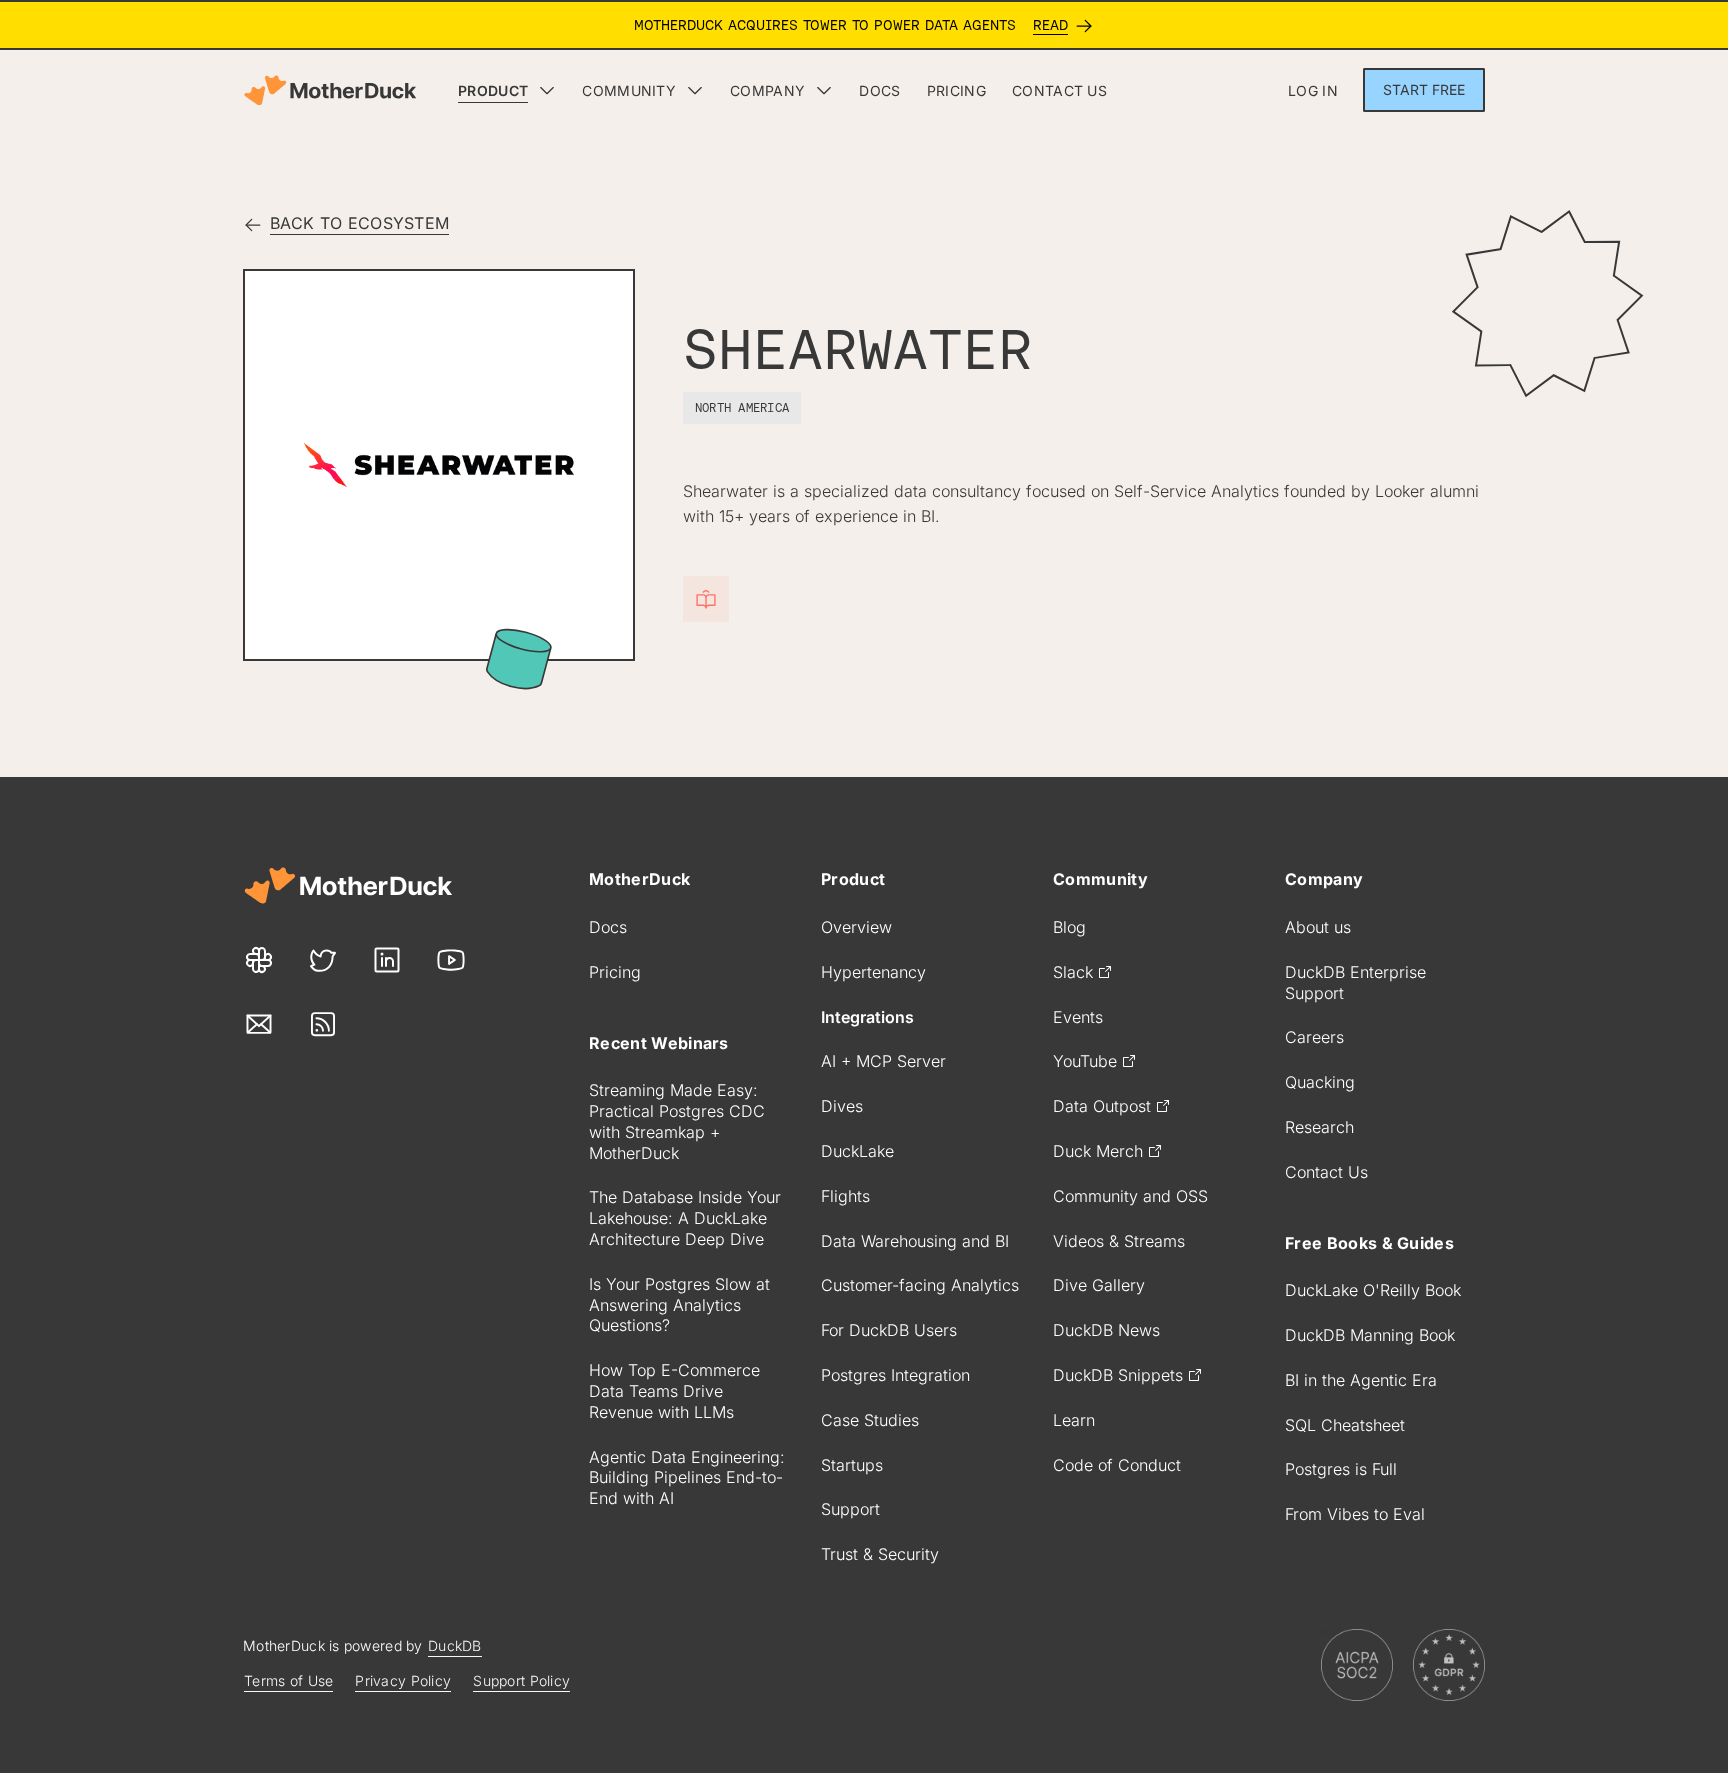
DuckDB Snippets (1118, 1375)
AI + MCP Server (883, 1061)
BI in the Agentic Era (1361, 1380)
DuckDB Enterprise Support (1355, 982)
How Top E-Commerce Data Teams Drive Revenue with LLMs (674, 1391)
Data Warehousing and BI (915, 1241)
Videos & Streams (1119, 1241)
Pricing (615, 972)
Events (1078, 1017)
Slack (1073, 972)
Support (850, 1509)
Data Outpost (1102, 1106)
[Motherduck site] (348, 885)
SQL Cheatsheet (1345, 1425)
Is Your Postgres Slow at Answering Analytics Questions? (679, 1305)
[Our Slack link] (259, 960)
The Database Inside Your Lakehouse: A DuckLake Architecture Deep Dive (685, 1218)
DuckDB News (1106, 1330)
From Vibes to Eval (1355, 1514)
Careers (1314, 1037)
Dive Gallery (1099, 1285)
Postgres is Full (1341, 1469)
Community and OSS (1130, 1196)
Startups (852, 1465)
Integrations (867, 1017)
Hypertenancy (873, 972)
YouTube (1085, 1061)
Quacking (1320, 1082)
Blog (1069, 927)
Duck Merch (1098, 1151)
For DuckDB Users (889, 1330)
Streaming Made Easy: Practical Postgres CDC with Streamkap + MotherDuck (677, 1121)
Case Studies (870, 1420)
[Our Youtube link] (451, 960)
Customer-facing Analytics (920, 1285)
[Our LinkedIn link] (387, 960)
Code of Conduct (1117, 1465)
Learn (1074, 1420)
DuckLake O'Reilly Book (1373, 1290)
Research (1319, 1127)
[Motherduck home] (330, 90)
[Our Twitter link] (323, 960)
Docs (608, 927)
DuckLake (857, 1151)
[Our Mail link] (259, 1024)
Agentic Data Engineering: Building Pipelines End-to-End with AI (687, 1478)
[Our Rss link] (323, 1024)
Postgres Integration (895, 1375)
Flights (845, 1196)
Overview (856, 927)
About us (1318, 927)
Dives (842, 1106)
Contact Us (1326, 1172)
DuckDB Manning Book (1370, 1335)
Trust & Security (880, 1554)
